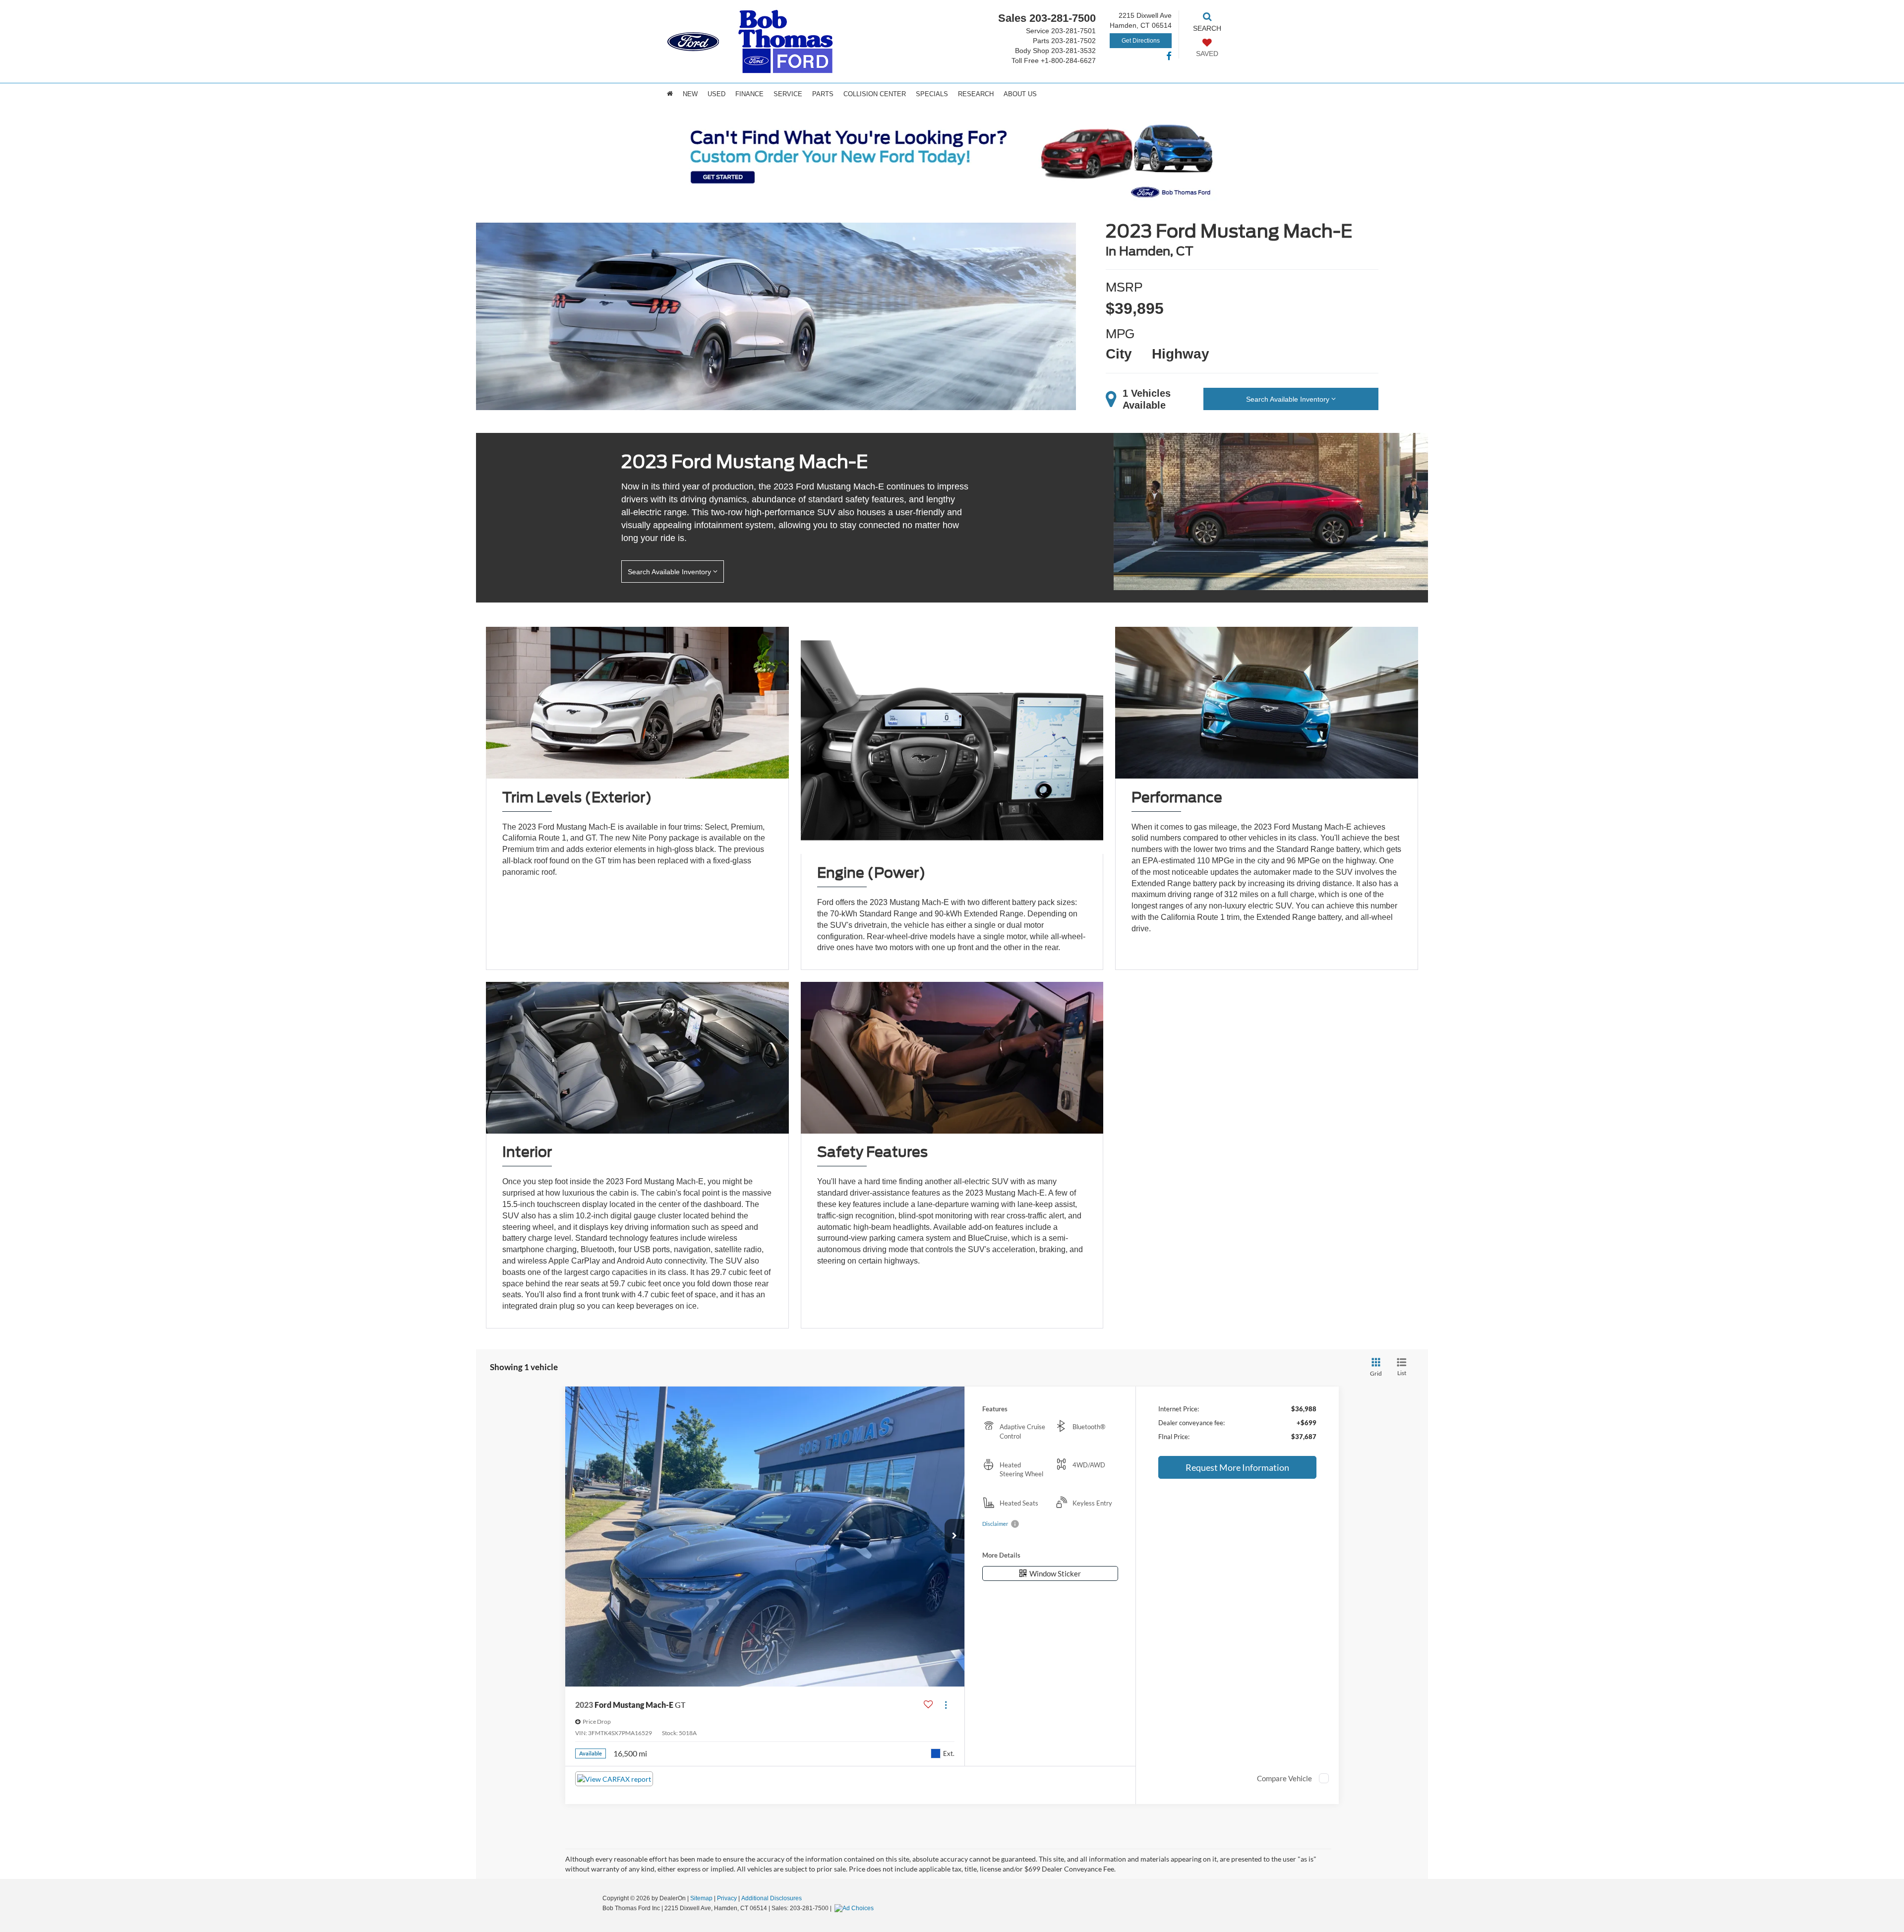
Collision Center (875, 94)
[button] (954, 1536)
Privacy (727, 1898)
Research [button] (976, 94)
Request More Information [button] (1237, 1467)
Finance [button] (749, 94)
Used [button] (716, 94)
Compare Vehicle (1284, 1778)
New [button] (690, 94)
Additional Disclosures (772, 1898)
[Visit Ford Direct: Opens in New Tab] (855, 1908)
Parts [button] (823, 94)
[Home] (670, 94)
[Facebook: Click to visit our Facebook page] (1169, 57)
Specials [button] (932, 94)
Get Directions (1141, 41)
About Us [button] (1020, 94)
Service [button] (788, 94)
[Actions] (946, 1705)
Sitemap (701, 1898)
